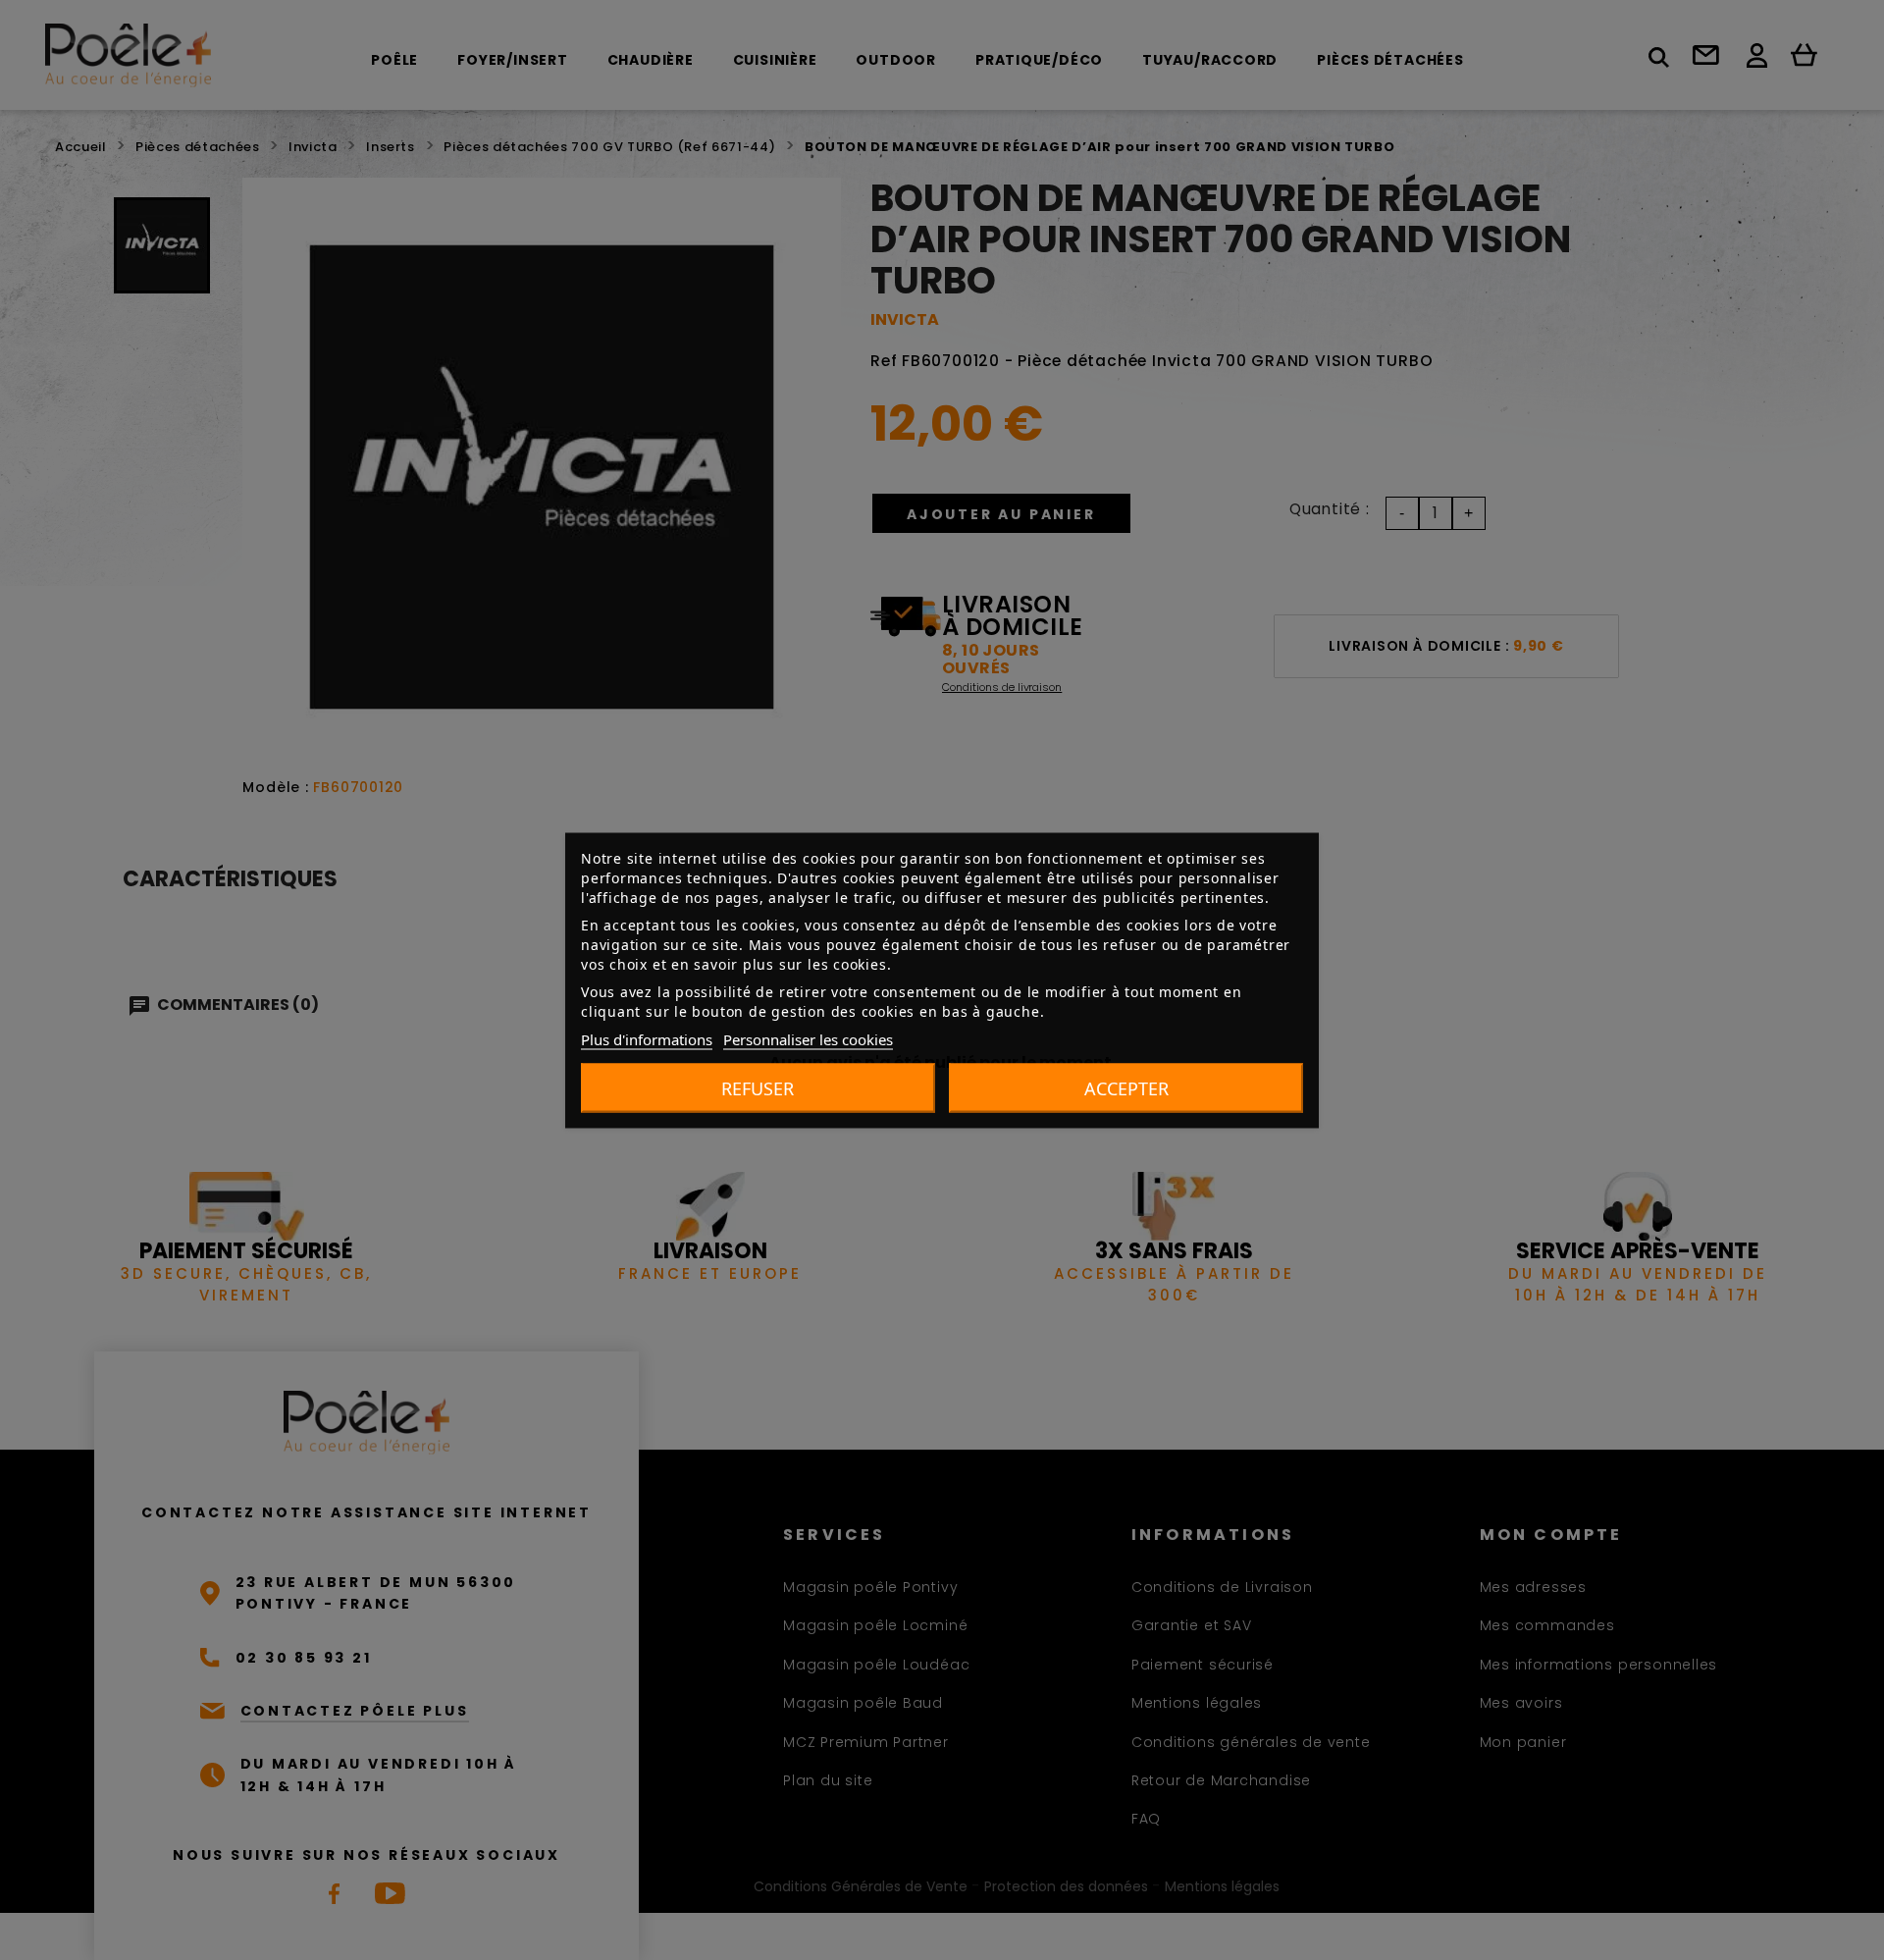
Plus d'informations (647, 1038)
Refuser (758, 1087)
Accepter (1126, 1087)
